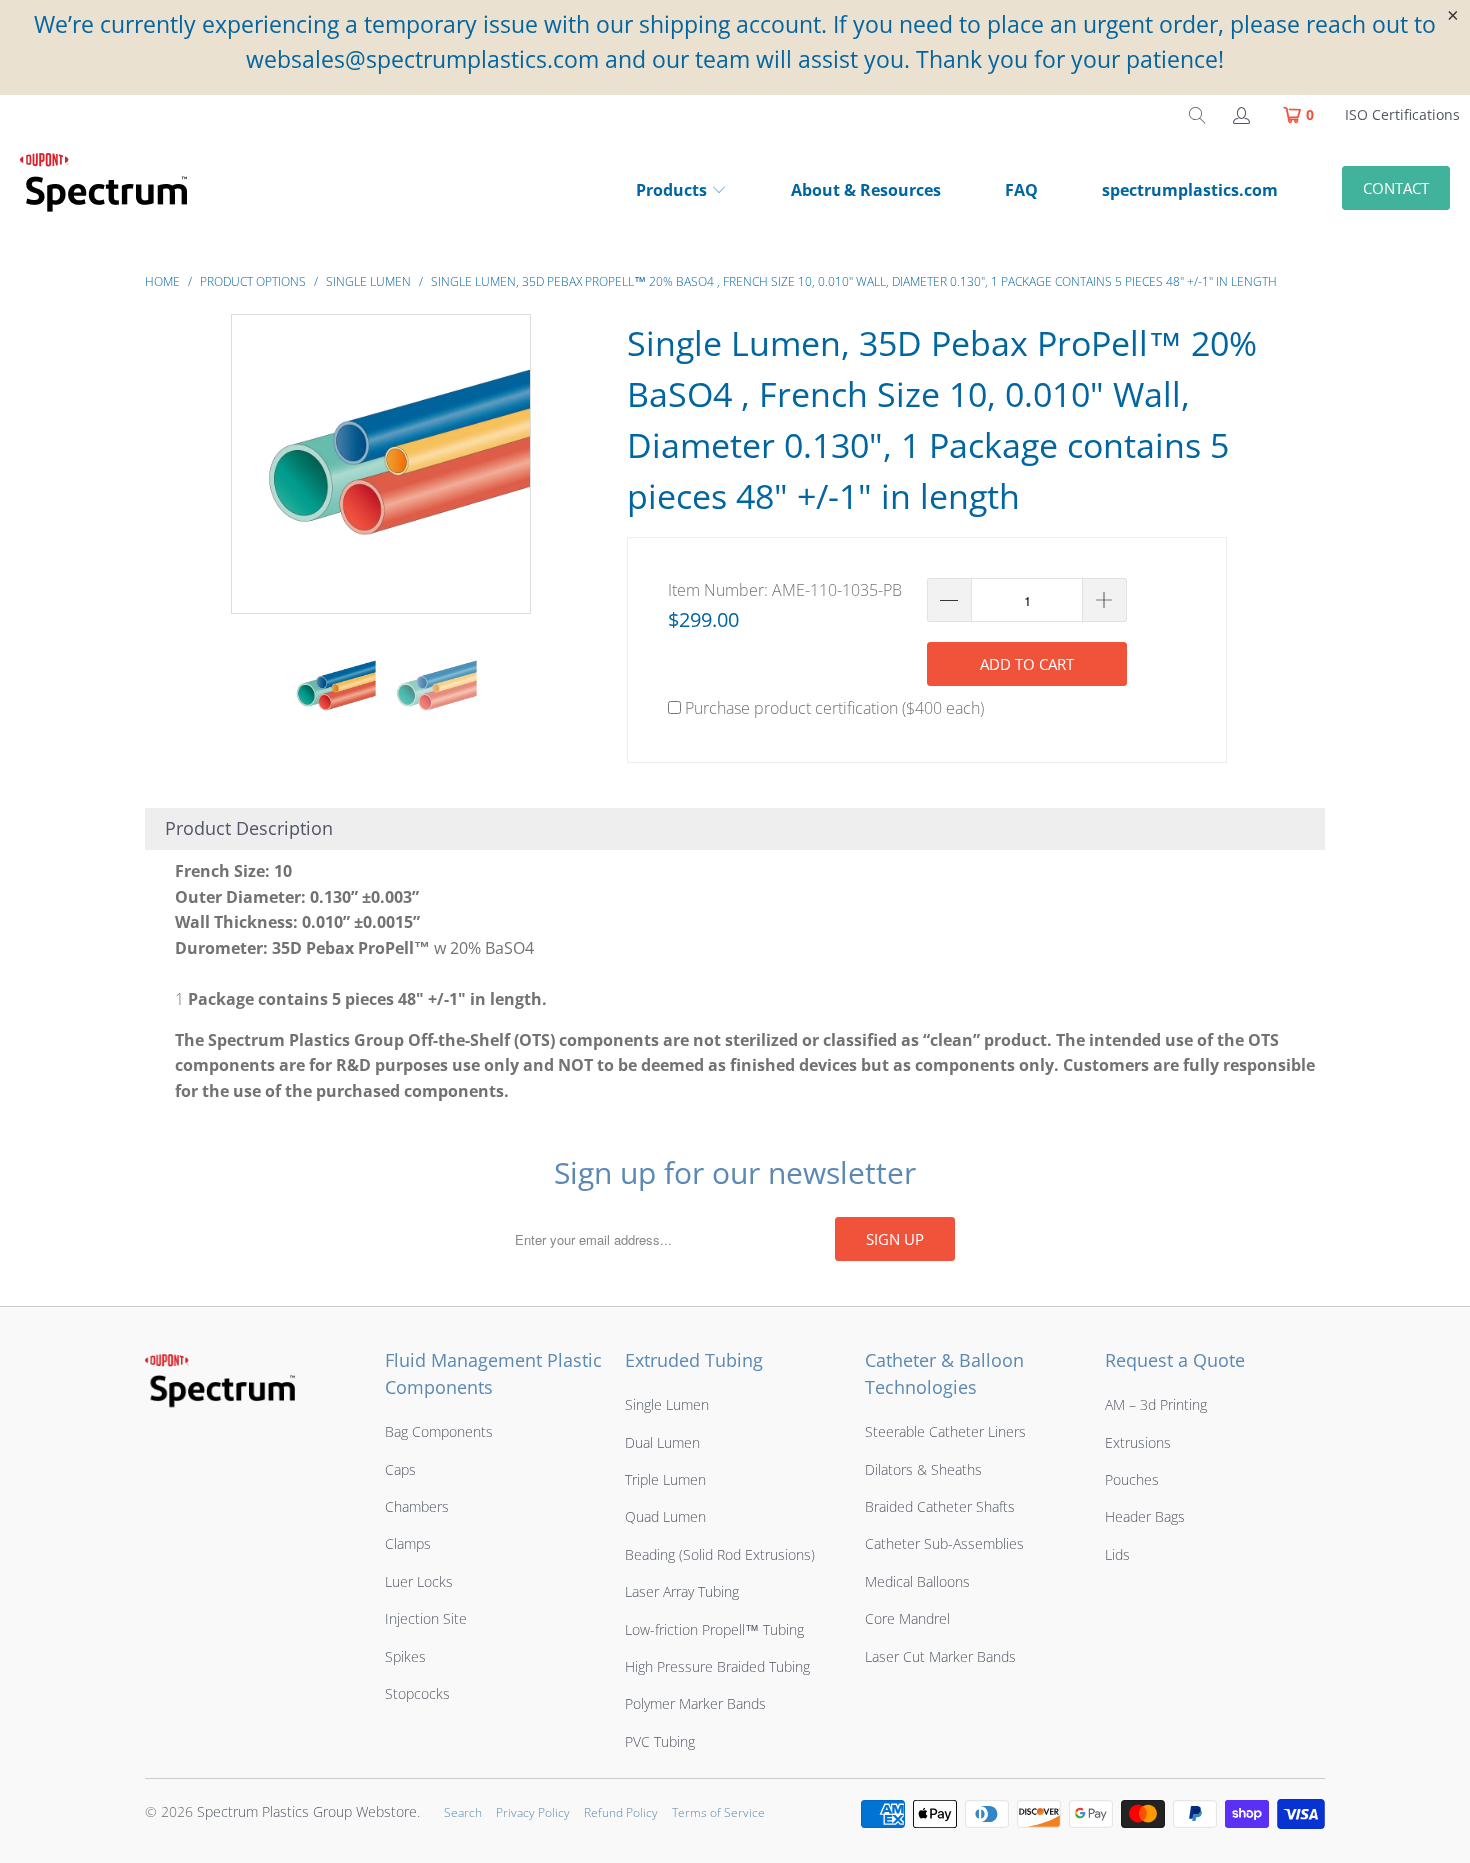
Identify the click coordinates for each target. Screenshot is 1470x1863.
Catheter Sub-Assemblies (944, 1543)
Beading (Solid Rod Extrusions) (720, 1554)
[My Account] (1240, 115)
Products (671, 190)
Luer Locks (419, 1581)
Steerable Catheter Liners (945, 1431)
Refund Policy (621, 1812)
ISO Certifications (1402, 114)
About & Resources (866, 190)
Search (463, 1812)
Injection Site (426, 1618)
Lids (1117, 1554)
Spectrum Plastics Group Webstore (307, 1811)
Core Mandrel (907, 1618)
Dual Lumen (662, 1442)
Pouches (1132, 1479)
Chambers (417, 1506)
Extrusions (1138, 1442)
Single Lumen (667, 1404)
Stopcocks (417, 1693)
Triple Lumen (665, 1479)
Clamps (408, 1543)
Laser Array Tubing (682, 1591)
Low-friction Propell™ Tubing (714, 1629)
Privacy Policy (533, 1812)
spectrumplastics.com (1190, 190)
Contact (1396, 188)
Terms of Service (718, 1812)
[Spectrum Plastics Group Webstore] (112, 192)
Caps (400, 1469)
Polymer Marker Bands (695, 1703)
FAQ (1021, 190)
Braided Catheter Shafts (940, 1506)
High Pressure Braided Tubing (717, 1666)
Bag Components (439, 1431)
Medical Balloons (917, 1581)
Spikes (405, 1656)
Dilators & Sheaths (923, 1469)
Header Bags (1145, 1516)
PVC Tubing (660, 1741)
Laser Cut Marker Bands (940, 1656)
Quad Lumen (665, 1516)
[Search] (1197, 115)
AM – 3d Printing (1156, 1404)
